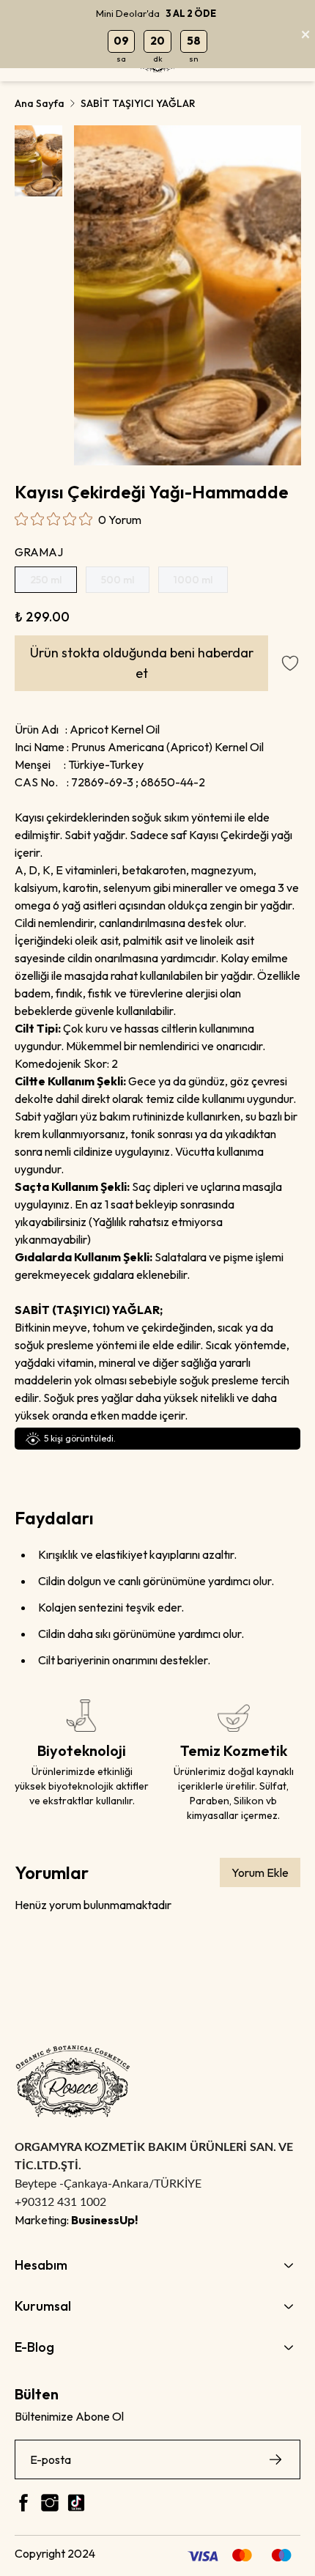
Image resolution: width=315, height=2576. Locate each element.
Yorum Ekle (260, 1872)
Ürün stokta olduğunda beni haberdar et (142, 663)
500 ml (118, 580)
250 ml (46, 580)
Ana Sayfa (40, 103)
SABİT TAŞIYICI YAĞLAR (138, 103)
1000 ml (193, 580)
